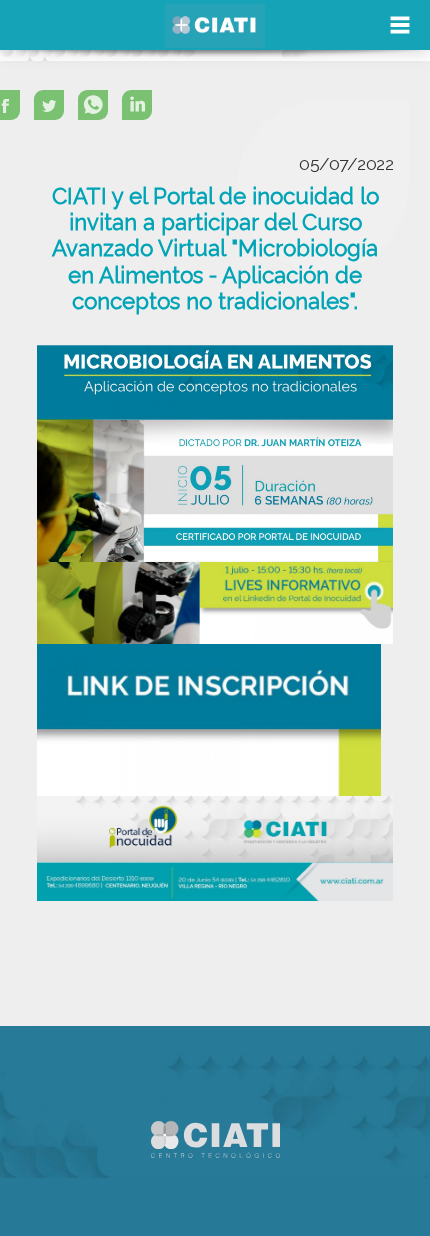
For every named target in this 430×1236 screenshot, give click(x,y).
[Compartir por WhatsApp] (98, 110)
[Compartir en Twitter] (54, 110)
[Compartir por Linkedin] (142, 110)
